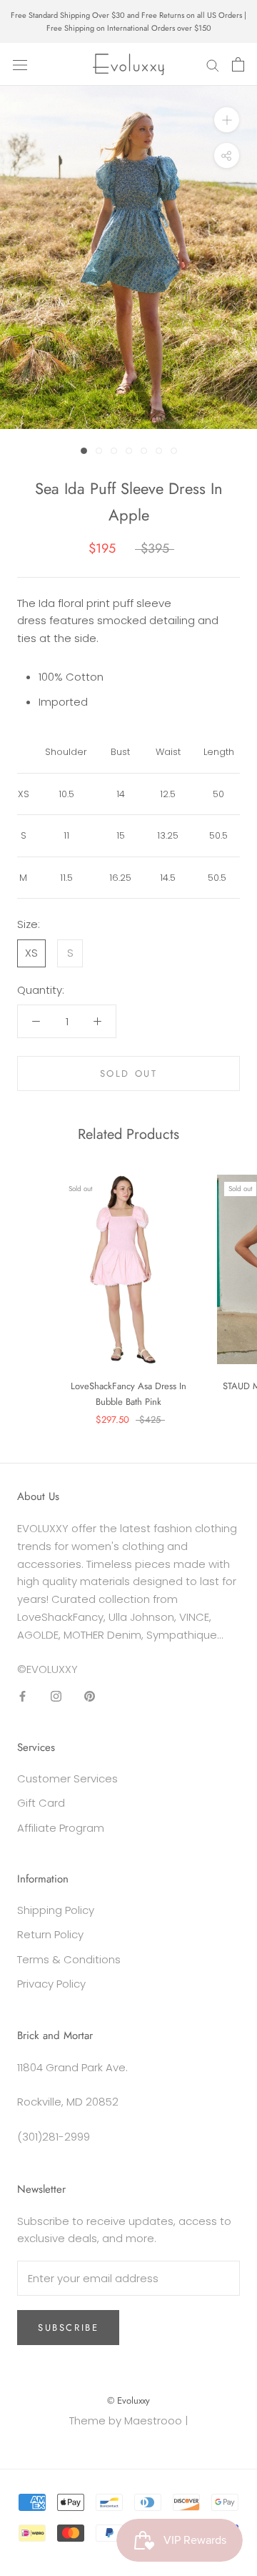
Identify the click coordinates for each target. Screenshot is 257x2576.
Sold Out (129, 1074)
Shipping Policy (56, 1910)
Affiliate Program (61, 1828)
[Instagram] (56, 1696)
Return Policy (50, 1934)
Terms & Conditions (69, 1959)
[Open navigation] (20, 64)
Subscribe (68, 2328)
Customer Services (67, 1778)
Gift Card (41, 1803)
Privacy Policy (51, 1984)
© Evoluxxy (128, 2400)
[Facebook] (22, 1696)
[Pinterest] (90, 1696)
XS (31, 953)
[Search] (213, 65)
